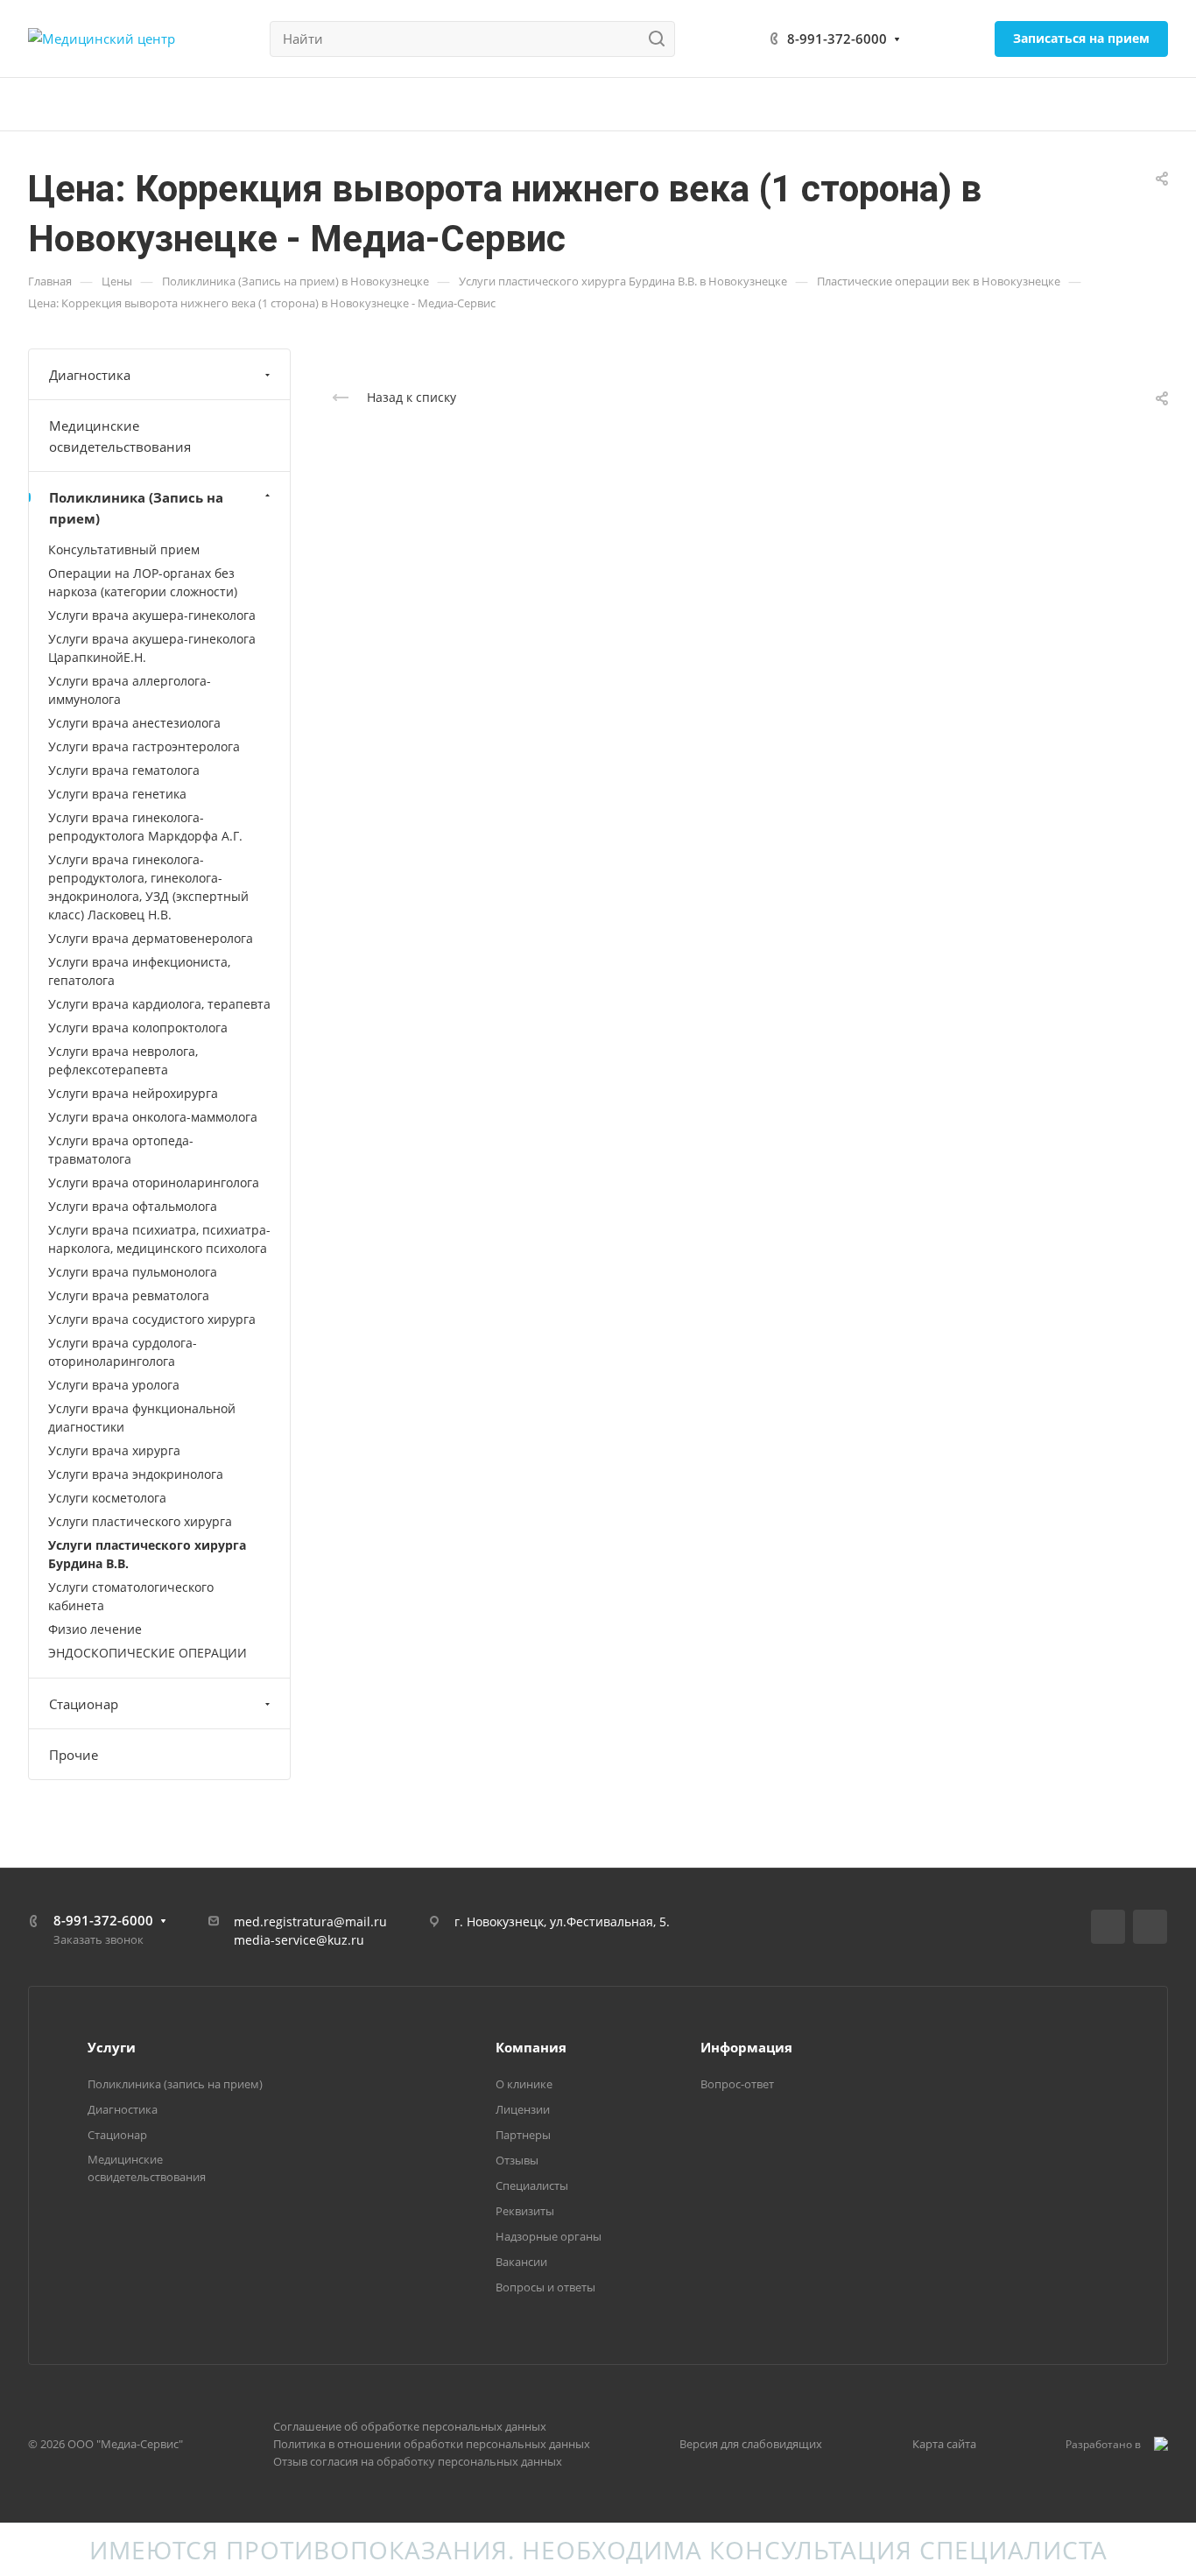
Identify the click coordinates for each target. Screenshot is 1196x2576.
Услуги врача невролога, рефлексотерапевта (123, 1060)
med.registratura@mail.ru (310, 1921)
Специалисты (532, 2185)
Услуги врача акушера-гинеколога (152, 615)
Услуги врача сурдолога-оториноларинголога (123, 1352)
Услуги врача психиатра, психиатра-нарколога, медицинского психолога (159, 1239)
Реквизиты (525, 2211)
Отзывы (517, 2160)
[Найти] (661, 39)
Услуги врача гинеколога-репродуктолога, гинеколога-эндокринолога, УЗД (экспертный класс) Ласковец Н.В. (148, 887)
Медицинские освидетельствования (120, 436)
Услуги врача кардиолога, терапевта (159, 1004)
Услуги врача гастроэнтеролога (144, 746)
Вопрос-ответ (737, 2084)
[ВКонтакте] (1108, 1927)
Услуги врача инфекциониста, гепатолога (139, 971)
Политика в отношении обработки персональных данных (432, 2444)
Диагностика (90, 375)
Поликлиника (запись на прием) (175, 2084)
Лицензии (523, 2109)
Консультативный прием (124, 549)
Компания (531, 2047)
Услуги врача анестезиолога (134, 723)
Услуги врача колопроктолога (138, 1028)
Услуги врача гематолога (124, 770)
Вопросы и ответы (545, 2287)
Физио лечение (95, 1629)
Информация (746, 2047)
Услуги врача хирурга (114, 1450)
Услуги (112, 2047)
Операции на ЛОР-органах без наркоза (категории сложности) (143, 582)
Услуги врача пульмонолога (133, 1272)
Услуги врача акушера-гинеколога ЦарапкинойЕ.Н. (152, 648)
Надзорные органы (549, 2236)
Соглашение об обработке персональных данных (410, 2426)
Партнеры (523, 2135)
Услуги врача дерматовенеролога (151, 938)
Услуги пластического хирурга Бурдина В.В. (147, 1554)
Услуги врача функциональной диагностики (142, 1418)
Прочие (74, 1755)
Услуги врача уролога (114, 1385)
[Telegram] (1150, 1927)
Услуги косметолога (107, 1498)
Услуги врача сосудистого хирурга (152, 1319)
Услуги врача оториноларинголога (154, 1182)
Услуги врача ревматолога (129, 1295)
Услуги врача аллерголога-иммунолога (130, 690)
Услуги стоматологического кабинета (131, 1596)
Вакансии (521, 2262)
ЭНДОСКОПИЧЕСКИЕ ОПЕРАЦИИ (148, 1653)
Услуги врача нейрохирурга (133, 1093)
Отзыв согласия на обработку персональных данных (418, 2461)
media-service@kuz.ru (299, 1940)
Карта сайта (944, 2444)
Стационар (84, 1704)
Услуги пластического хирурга (140, 1521)
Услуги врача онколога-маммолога (153, 1117)
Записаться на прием (1081, 38)
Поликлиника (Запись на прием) (136, 508)
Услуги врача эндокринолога (136, 1474)
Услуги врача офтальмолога (133, 1206)
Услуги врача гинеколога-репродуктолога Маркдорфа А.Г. (145, 827)
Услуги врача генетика (117, 794)
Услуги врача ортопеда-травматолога (121, 1150)
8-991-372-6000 (837, 39)
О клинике (524, 2084)
